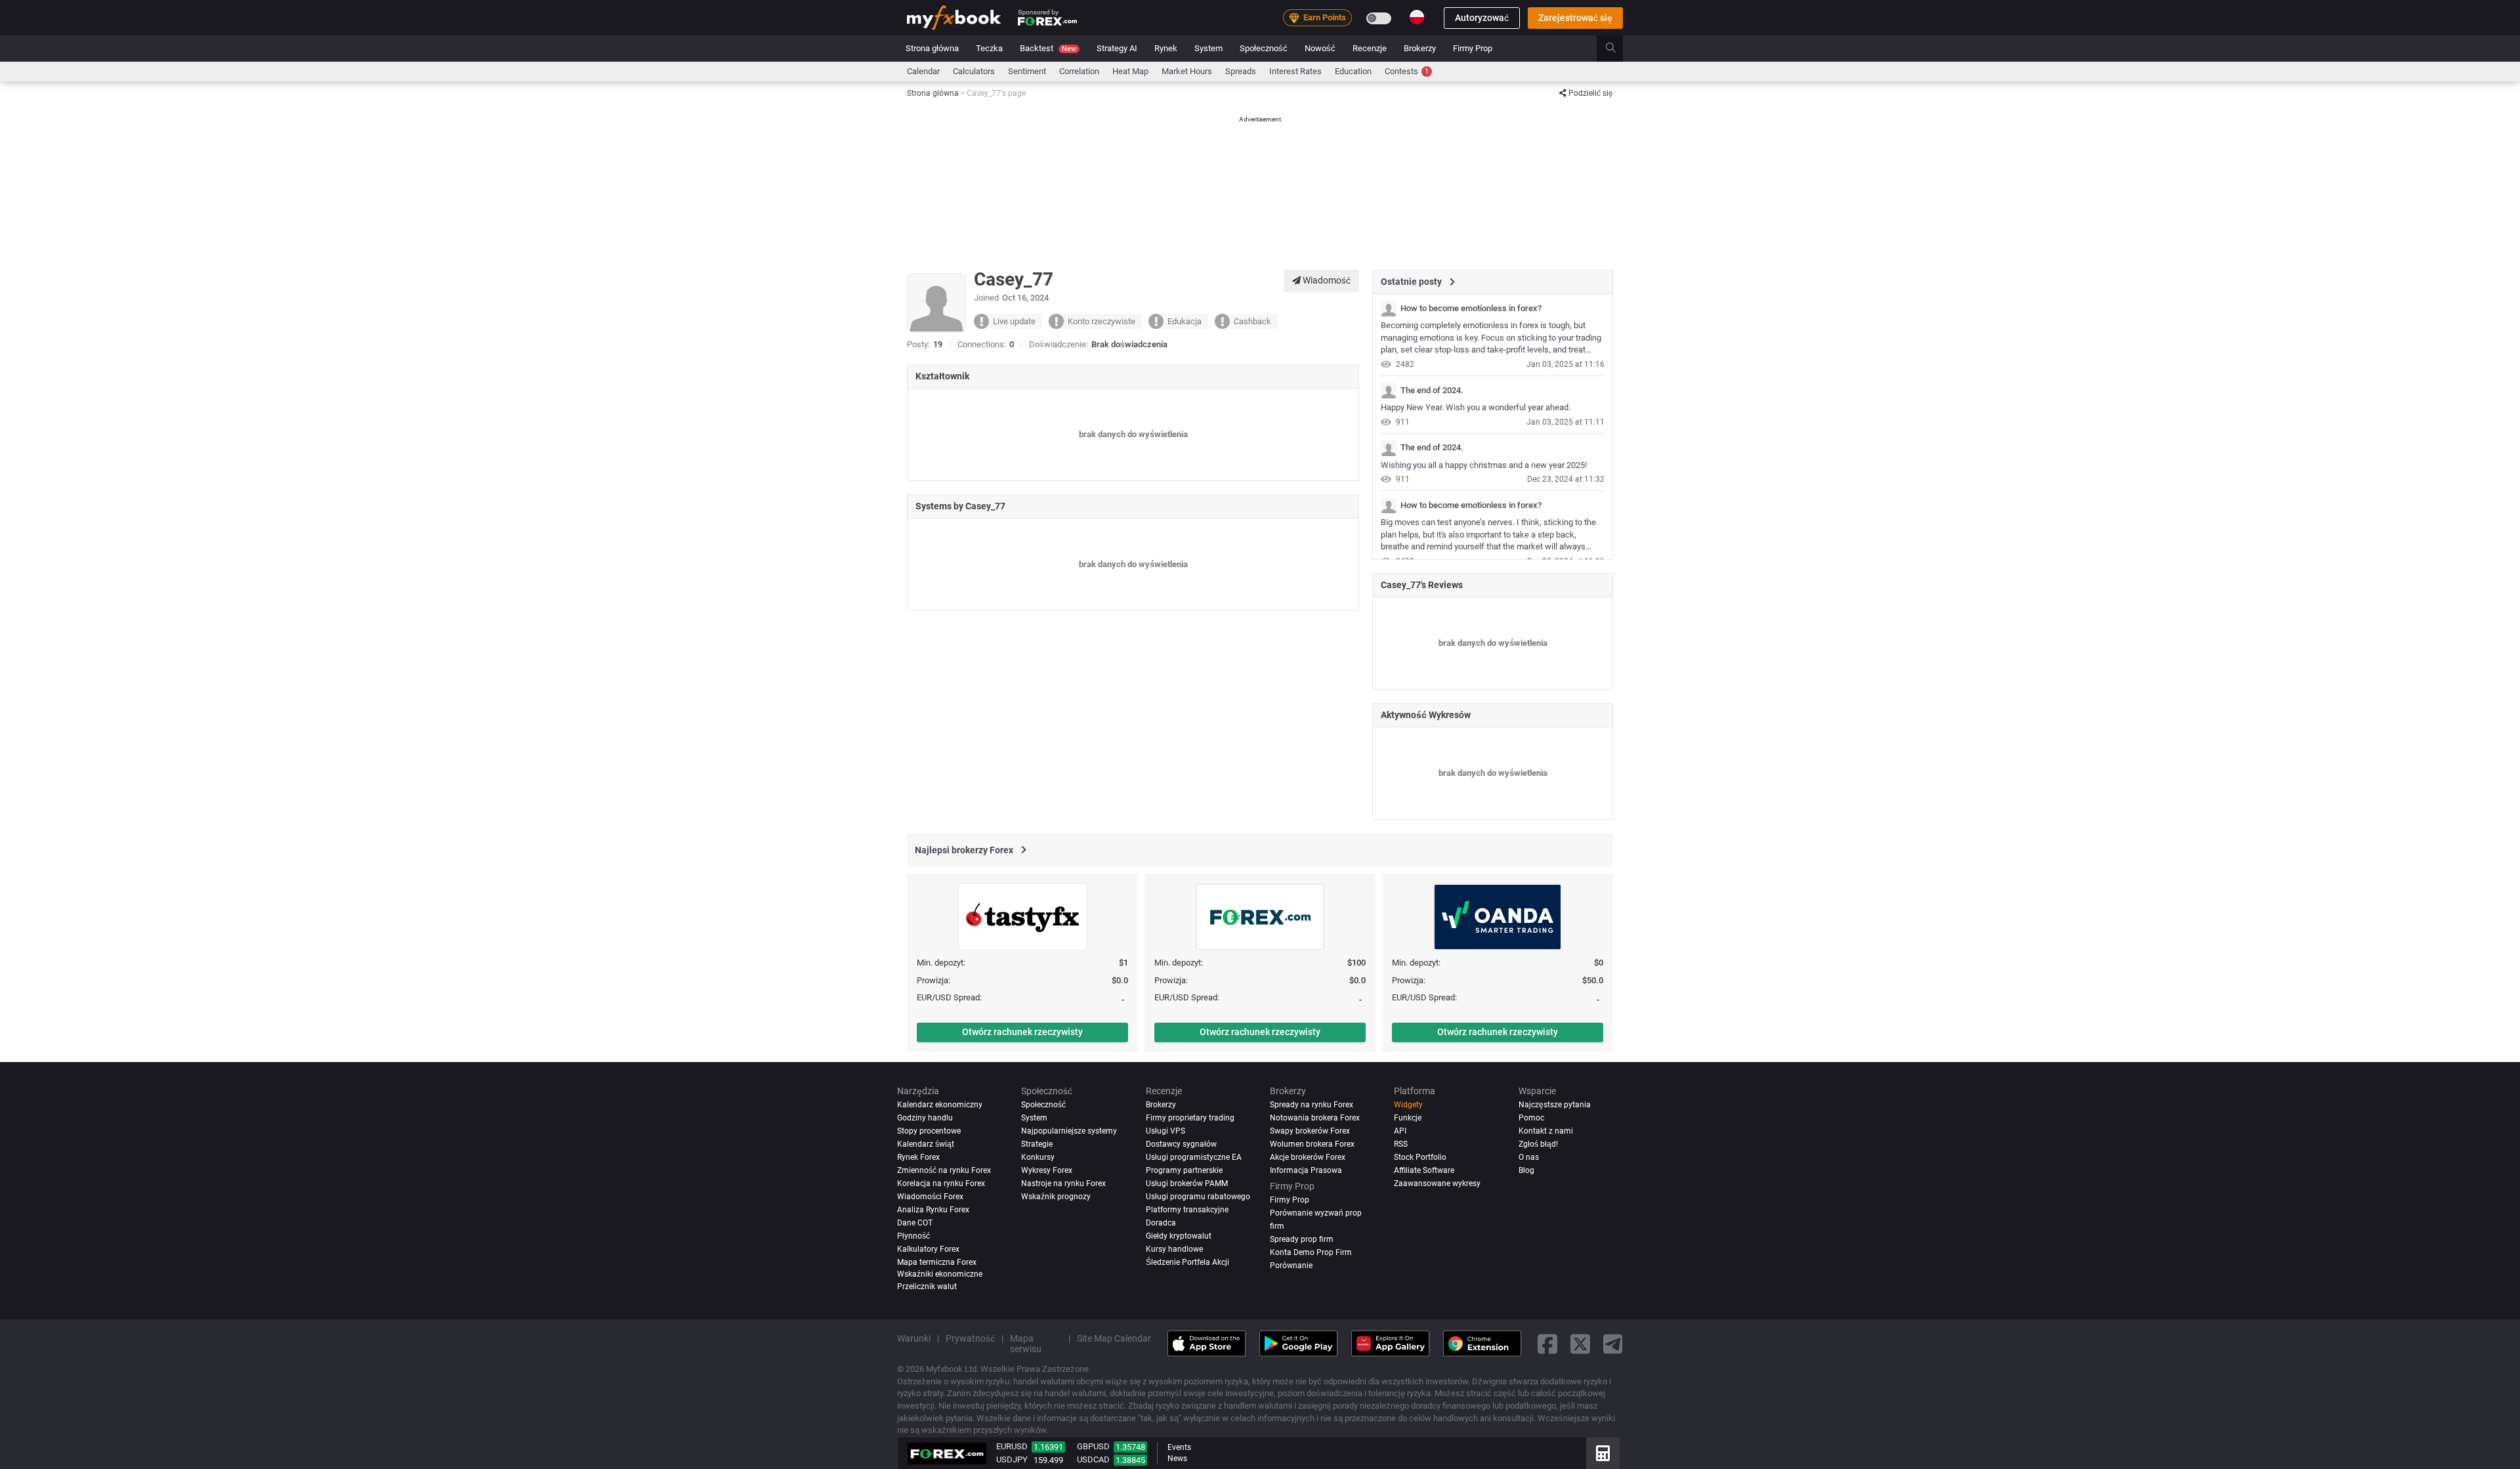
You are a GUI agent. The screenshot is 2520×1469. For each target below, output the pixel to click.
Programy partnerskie (1184, 1170)
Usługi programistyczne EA (1194, 1157)
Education (1353, 71)
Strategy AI (1117, 48)
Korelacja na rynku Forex (941, 1183)
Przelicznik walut (927, 1287)
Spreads (1241, 71)
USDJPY (1012, 1459)
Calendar (923, 71)
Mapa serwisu (1026, 1344)
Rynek (1166, 48)
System (1208, 48)
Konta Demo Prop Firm (1311, 1252)
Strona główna (932, 48)
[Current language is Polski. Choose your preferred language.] (1417, 17)
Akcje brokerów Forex (1308, 1157)
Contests (1407, 71)
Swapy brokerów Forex (1310, 1131)
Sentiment (1027, 71)
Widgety (1408, 1105)
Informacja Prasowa (1306, 1170)
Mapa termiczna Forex (937, 1262)
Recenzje (1370, 48)
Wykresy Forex (1047, 1170)
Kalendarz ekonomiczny (940, 1105)
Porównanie (1291, 1266)
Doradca (1161, 1223)
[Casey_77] (1389, 309)
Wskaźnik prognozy (1056, 1197)
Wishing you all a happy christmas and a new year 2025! (1484, 465)
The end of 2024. (1432, 391)
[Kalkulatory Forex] (1603, 1453)
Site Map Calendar (1114, 1338)
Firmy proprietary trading (1190, 1118)
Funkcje (1408, 1118)
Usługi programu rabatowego (1198, 1197)
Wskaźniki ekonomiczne (940, 1273)
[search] (1618, 49)
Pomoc (1531, 1118)
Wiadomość (1326, 280)
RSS (1401, 1144)
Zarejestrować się (1575, 18)
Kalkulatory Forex (928, 1249)
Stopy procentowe (929, 1131)
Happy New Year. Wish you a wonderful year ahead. (1476, 407)
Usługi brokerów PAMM (1187, 1183)
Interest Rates (1295, 71)
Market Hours (1187, 71)
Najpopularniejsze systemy (1069, 1131)
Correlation (1079, 71)
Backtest (1048, 48)
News (1177, 1458)
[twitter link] (1580, 1343)
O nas (1529, 1157)
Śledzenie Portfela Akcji (1187, 1262)
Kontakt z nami (1546, 1131)
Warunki (914, 1338)
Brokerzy (1420, 48)
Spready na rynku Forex (1312, 1105)
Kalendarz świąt (926, 1144)
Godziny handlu (925, 1118)
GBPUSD (1093, 1446)
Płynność (913, 1236)
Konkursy (1038, 1157)
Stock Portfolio (1420, 1157)
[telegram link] (1613, 1343)
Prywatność (970, 1338)
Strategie (1037, 1144)
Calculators (974, 71)
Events (1179, 1447)
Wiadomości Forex (930, 1197)
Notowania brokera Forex (1315, 1118)
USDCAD (1093, 1459)
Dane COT (915, 1223)
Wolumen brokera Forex (1312, 1144)
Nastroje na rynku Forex (1063, 1183)
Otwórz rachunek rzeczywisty (1022, 1032)
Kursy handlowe (1174, 1249)
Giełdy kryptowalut (1179, 1236)
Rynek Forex (918, 1157)
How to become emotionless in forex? (1471, 309)
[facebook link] (1547, 1343)
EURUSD (1012, 1446)
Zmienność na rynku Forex (944, 1170)
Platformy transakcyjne (1187, 1210)
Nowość (1320, 48)
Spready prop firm (1302, 1239)
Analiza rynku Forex (933, 1210)
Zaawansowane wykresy (1437, 1183)
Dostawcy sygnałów (1181, 1144)
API (1400, 1131)
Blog (1526, 1170)
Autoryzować (1482, 18)
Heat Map (1130, 71)
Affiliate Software (1424, 1170)
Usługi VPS (1165, 1131)
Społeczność (1264, 48)
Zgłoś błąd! (1538, 1144)
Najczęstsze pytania (1555, 1105)
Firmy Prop (1473, 48)
